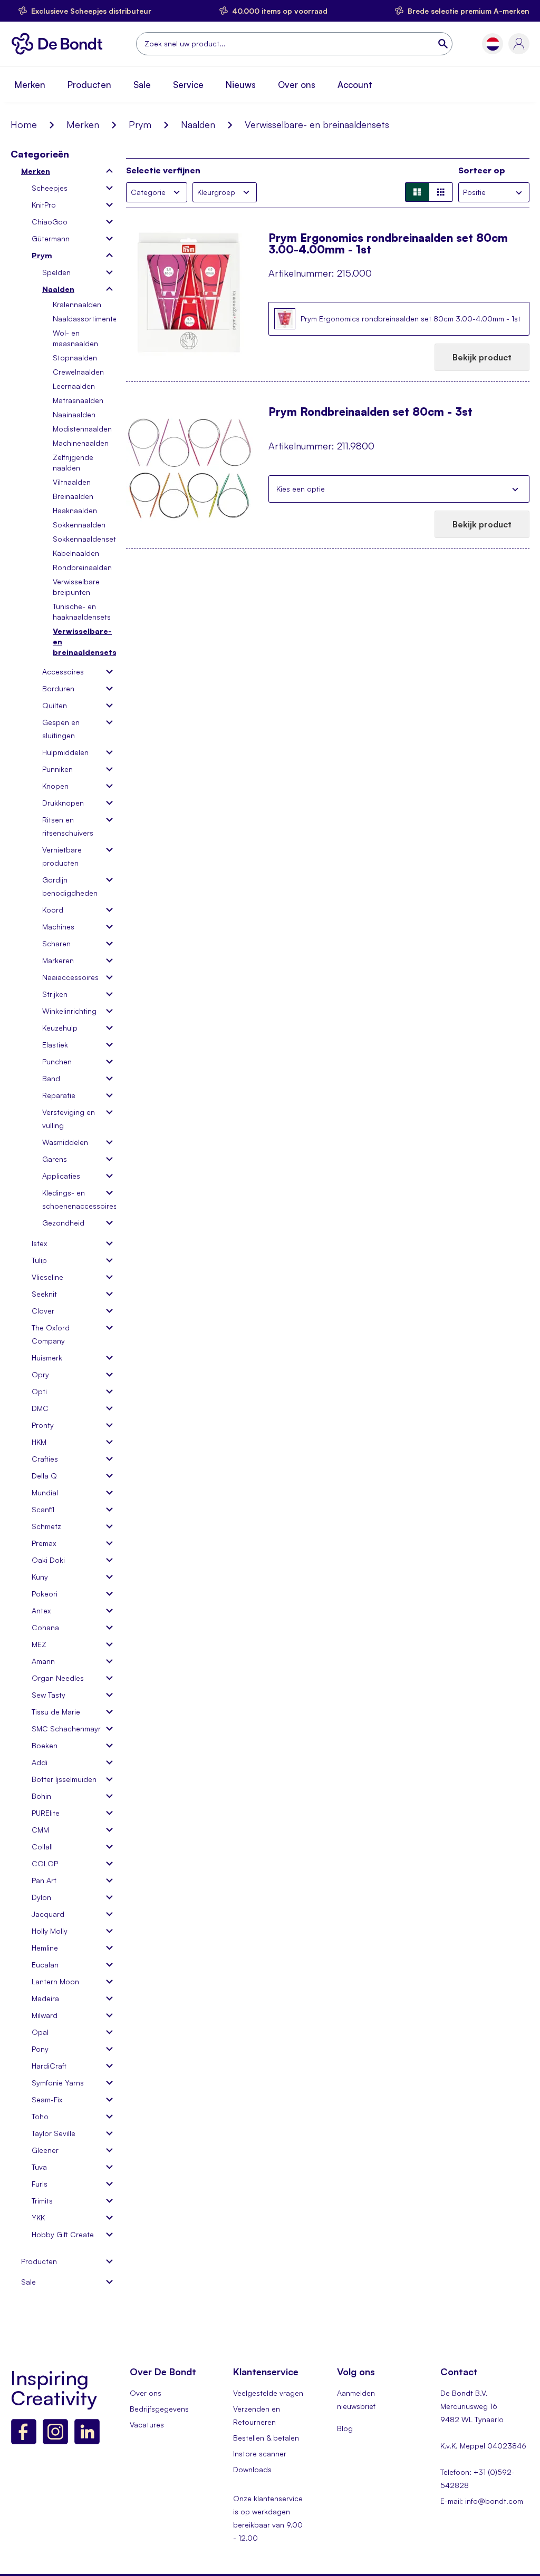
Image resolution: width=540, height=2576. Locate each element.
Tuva (39, 2167)
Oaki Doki (48, 1560)
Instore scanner (260, 2453)
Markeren (58, 960)
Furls (40, 2184)
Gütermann (51, 238)
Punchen (57, 1061)
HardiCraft (49, 2066)
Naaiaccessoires (70, 977)
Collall (42, 1847)
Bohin (41, 1796)
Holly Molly (50, 1931)
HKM (39, 1442)
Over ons (297, 85)
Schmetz (46, 1526)
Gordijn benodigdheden (70, 886)
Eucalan (45, 1965)
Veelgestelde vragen (268, 2393)
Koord (53, 910)
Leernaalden (74, 386)
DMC (40, 1408)
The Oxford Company (51, 1334)
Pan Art (44, 1880)
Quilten (55, 705)
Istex (39, 1243)
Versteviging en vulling (69, 1119)
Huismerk (47, 1358)
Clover (43, 1311)
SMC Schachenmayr (66, 1728)
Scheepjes (50, 188)
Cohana (45, 1627)
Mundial (45, 1492)
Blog (345, 2428)
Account (355, 85)
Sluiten (515, 489)
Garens (55, 1159)
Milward (45, 2015)
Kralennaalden (77, 304)
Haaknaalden (75, 510)
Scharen (56, 943)
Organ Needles (58, 1678)
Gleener (45, 2150)
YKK (38, 2217)
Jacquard (48, 1914)
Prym (140, 124)
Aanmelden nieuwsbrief (356, 2399)
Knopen (55, 786)
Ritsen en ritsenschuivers (68, 826)
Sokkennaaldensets (86, 539)
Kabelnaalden (76, 553)
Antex (41, 1610)
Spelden (56, 272)
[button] (493, 44)
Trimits (42, 2201)
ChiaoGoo (50, 222)
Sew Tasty (49, 1695)
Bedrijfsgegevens (159, 2409)
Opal (40, 2032)
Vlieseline (47, 1277)
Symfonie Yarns (58, 2083)
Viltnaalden (72, 482)
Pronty (43, 1425)
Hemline (45, 1948)
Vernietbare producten (62, 856)
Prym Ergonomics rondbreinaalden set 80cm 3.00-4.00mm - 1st (388, 243)
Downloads (252, 2469)
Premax (44, 1543)
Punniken (57, 769)
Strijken (55, 994)
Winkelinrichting (69, 1011)
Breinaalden (73, 496)
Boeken (45, 1745)
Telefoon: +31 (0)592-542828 (478, 2479)
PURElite (46, 1813)
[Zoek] (444, 44)
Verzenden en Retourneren (257, 2415)
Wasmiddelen (65, 1142)
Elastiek (55, 1045)
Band (51, 1078)
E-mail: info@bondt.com (482, 2501)
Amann (43, 1661)
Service (188, 85)
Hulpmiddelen (65, 752)
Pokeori (45, 1594)
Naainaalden (74, 414)
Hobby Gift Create (63, 2234)
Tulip (39, 1260)
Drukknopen (63, 803)
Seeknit (44, 1294)
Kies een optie (301, 489)
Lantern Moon (55, 1981)
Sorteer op (482, 170)
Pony (40, 2049)
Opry (40, 1374)
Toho (40, 2116)
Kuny (40, 1577)
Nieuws (241, 85)
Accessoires (63, 672)
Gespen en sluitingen (61, 729)
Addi (40, 1762)
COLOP (45, 1863)
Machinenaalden (81, 443)
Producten (89, 85)
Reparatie (59, 1095)
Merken (30, 85)
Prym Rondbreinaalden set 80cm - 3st (370, 412)
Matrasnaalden (78, 400)
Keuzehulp (60, 1028)
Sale (142, 85)
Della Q (44, 1476)
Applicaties (61, 1176)
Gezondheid (63, 1223)
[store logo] (60, 44)
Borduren (58, 688)
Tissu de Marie (56, 1712)
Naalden (198, 124)
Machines (58, 927)
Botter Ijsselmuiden (64, 1779)
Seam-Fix (47, 2099)
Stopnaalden (75, 357)
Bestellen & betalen (266, 2438)
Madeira (45, 1998)
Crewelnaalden (78, 372)
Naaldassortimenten (87, 319)
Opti (39, 1391)
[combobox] (294, 44)
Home (24, 124)
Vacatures (147, 2425)
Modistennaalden (82, 429)
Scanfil (43, 1509)
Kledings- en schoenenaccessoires (73, 1199)
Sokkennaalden (79, 525)
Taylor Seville (54, 2133)
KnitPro (44, 205)
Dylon (41, 1897)
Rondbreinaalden (82, 567)
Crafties (45, 1459)
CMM (40, 1830)
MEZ (39, 1644)
